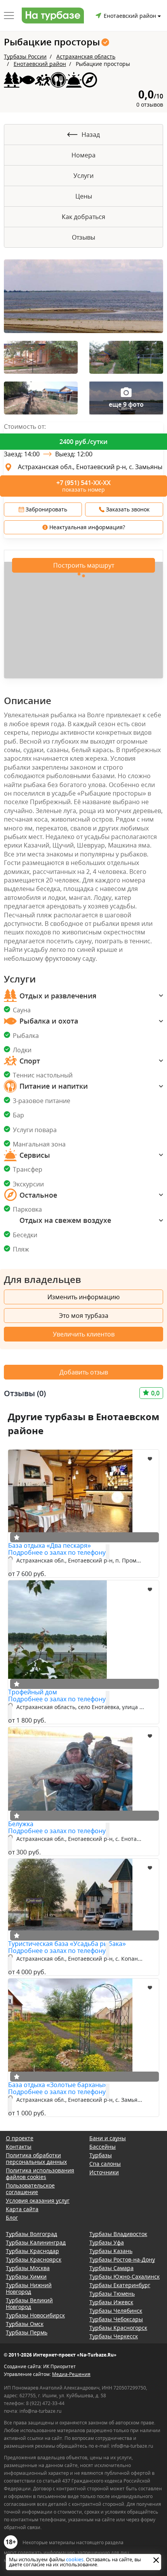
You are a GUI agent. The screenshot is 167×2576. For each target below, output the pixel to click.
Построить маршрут (84, 565)
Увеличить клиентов (84, 1334)
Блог (12, 2218)
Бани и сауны (108, 2138)
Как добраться (83, 217)
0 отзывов (150, 104)
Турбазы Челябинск (116, 2311)
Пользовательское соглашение (30, 2189)
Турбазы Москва (28, 2268)
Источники (104, 2172)
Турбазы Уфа (107, 2242)
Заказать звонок (127, 509)
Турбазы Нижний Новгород (29, 2288)
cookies (75, 2559)
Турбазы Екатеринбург (120, 2285)
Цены (84, 196)
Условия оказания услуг (38, 2200)
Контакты (19, 2147)
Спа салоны (105, 2164)
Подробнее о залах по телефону (57, 1552)
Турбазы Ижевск (111, 2302)
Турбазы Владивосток (118, 2234)
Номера (83, 155)
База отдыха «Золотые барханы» (58, 2085)
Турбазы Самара (111, 2268)
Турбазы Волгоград (31, 2234)
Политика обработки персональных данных (36, 2158)
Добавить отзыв (84, 1372)
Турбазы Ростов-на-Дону (122, 2259)
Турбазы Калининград (36, 2242)
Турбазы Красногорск (118, 2328)
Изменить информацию (83, 1297)
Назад (91, 135)
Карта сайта (22, 2209)
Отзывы (83, 237)
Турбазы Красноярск (34, 2259)
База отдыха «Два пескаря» (50, 1545)
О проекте (20, 2138)
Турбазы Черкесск (114, 2336)
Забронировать (46, 509)
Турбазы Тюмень (112, 2294)
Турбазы (101, 2155)
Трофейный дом (33, 1692)
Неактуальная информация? (86, 527)
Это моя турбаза (84, 1316)
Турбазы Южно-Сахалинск (124, 2276)
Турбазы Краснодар (32, 2251)
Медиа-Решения (71, 2374)
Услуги (83, 176)
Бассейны (103, 2147)
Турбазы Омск (25, 2324)
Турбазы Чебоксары (116, 2319)
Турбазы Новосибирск (35, 2315)
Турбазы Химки (26, 2276)
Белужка (21, 1824)
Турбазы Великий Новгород (29, 2303)
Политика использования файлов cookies (40, 2174)
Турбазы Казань (111, 2251)
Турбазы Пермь (27, 2332)
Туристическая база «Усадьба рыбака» (67, 1944)
